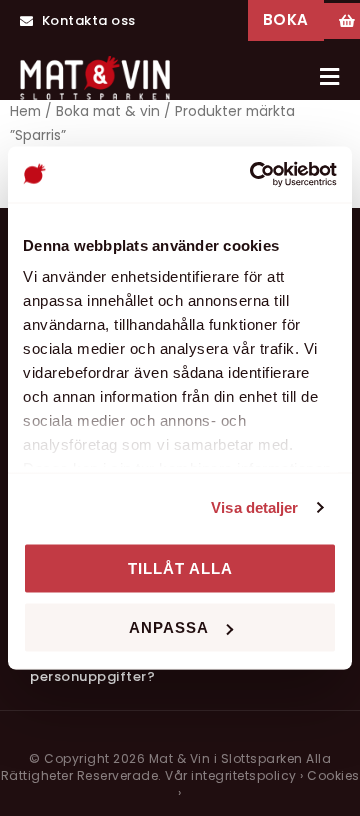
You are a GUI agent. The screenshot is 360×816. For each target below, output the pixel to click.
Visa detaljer (254, 507)
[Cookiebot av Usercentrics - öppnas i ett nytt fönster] (254, 175)
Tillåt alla (180, 567)
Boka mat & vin (108, 111)
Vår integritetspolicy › (234, 775)
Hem (25, 111)
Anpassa (169, 627)
